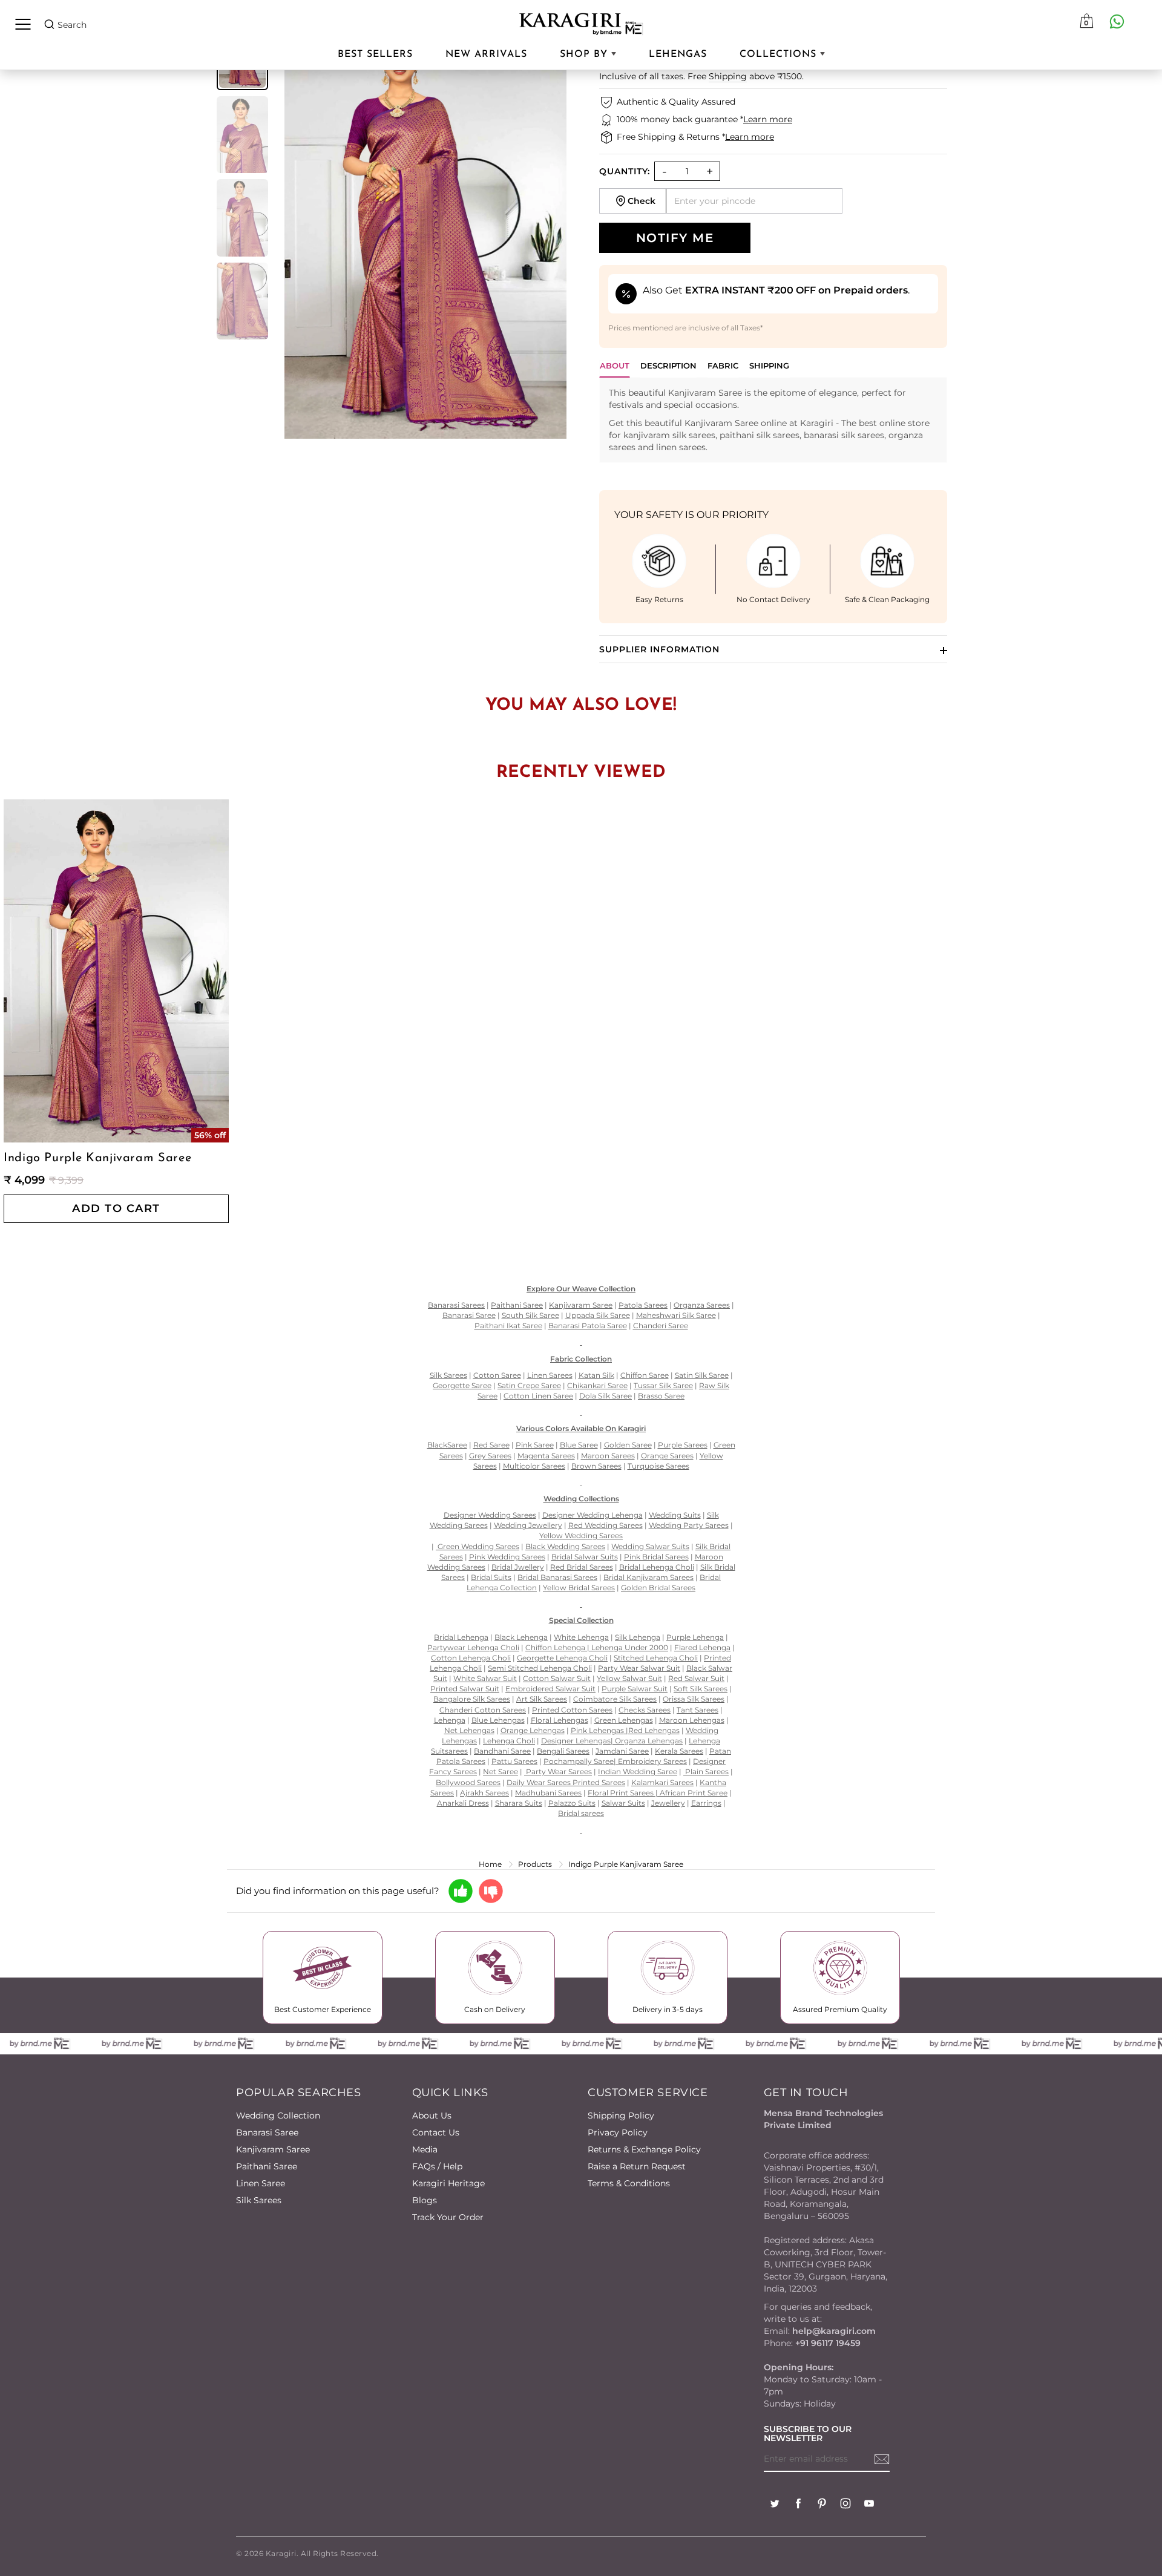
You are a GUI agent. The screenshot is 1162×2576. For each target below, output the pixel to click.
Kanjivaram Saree (273, 2149)
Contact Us (436, 2132)
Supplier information (659, 649)
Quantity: (625, 171)
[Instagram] (845, 2505)
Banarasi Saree (267, 2132)
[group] (242, 135)
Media (425, 2149)
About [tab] (615, 365)
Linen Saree (261, 2183)
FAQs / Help (437, 2166)
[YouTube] (869, 2505)
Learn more (768, 119)
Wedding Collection (278, 2116)
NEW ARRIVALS (486, 54)
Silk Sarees (259, 2200)
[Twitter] (775, 2505)
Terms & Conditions (629, 2183)
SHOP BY (586, 54)
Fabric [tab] (723, 365)
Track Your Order (448, 2217)
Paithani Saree (267, 2166)
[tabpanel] (773, 420)
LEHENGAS (678, 54)
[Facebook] (798, 2505)
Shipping (728, 76)
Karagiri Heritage (448, 2183)
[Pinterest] (822, 2505)
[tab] (668, 369)
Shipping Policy (621, 2116)
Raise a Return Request (637, 2166)
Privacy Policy (618, 2132)
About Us (432, 2116)
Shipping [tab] (769, 365)
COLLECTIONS (780, 54)
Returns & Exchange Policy (644, 2149)
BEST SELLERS (375, 54)
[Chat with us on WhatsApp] (1117, 21)
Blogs (425, 2200)
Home (490, 1864)
